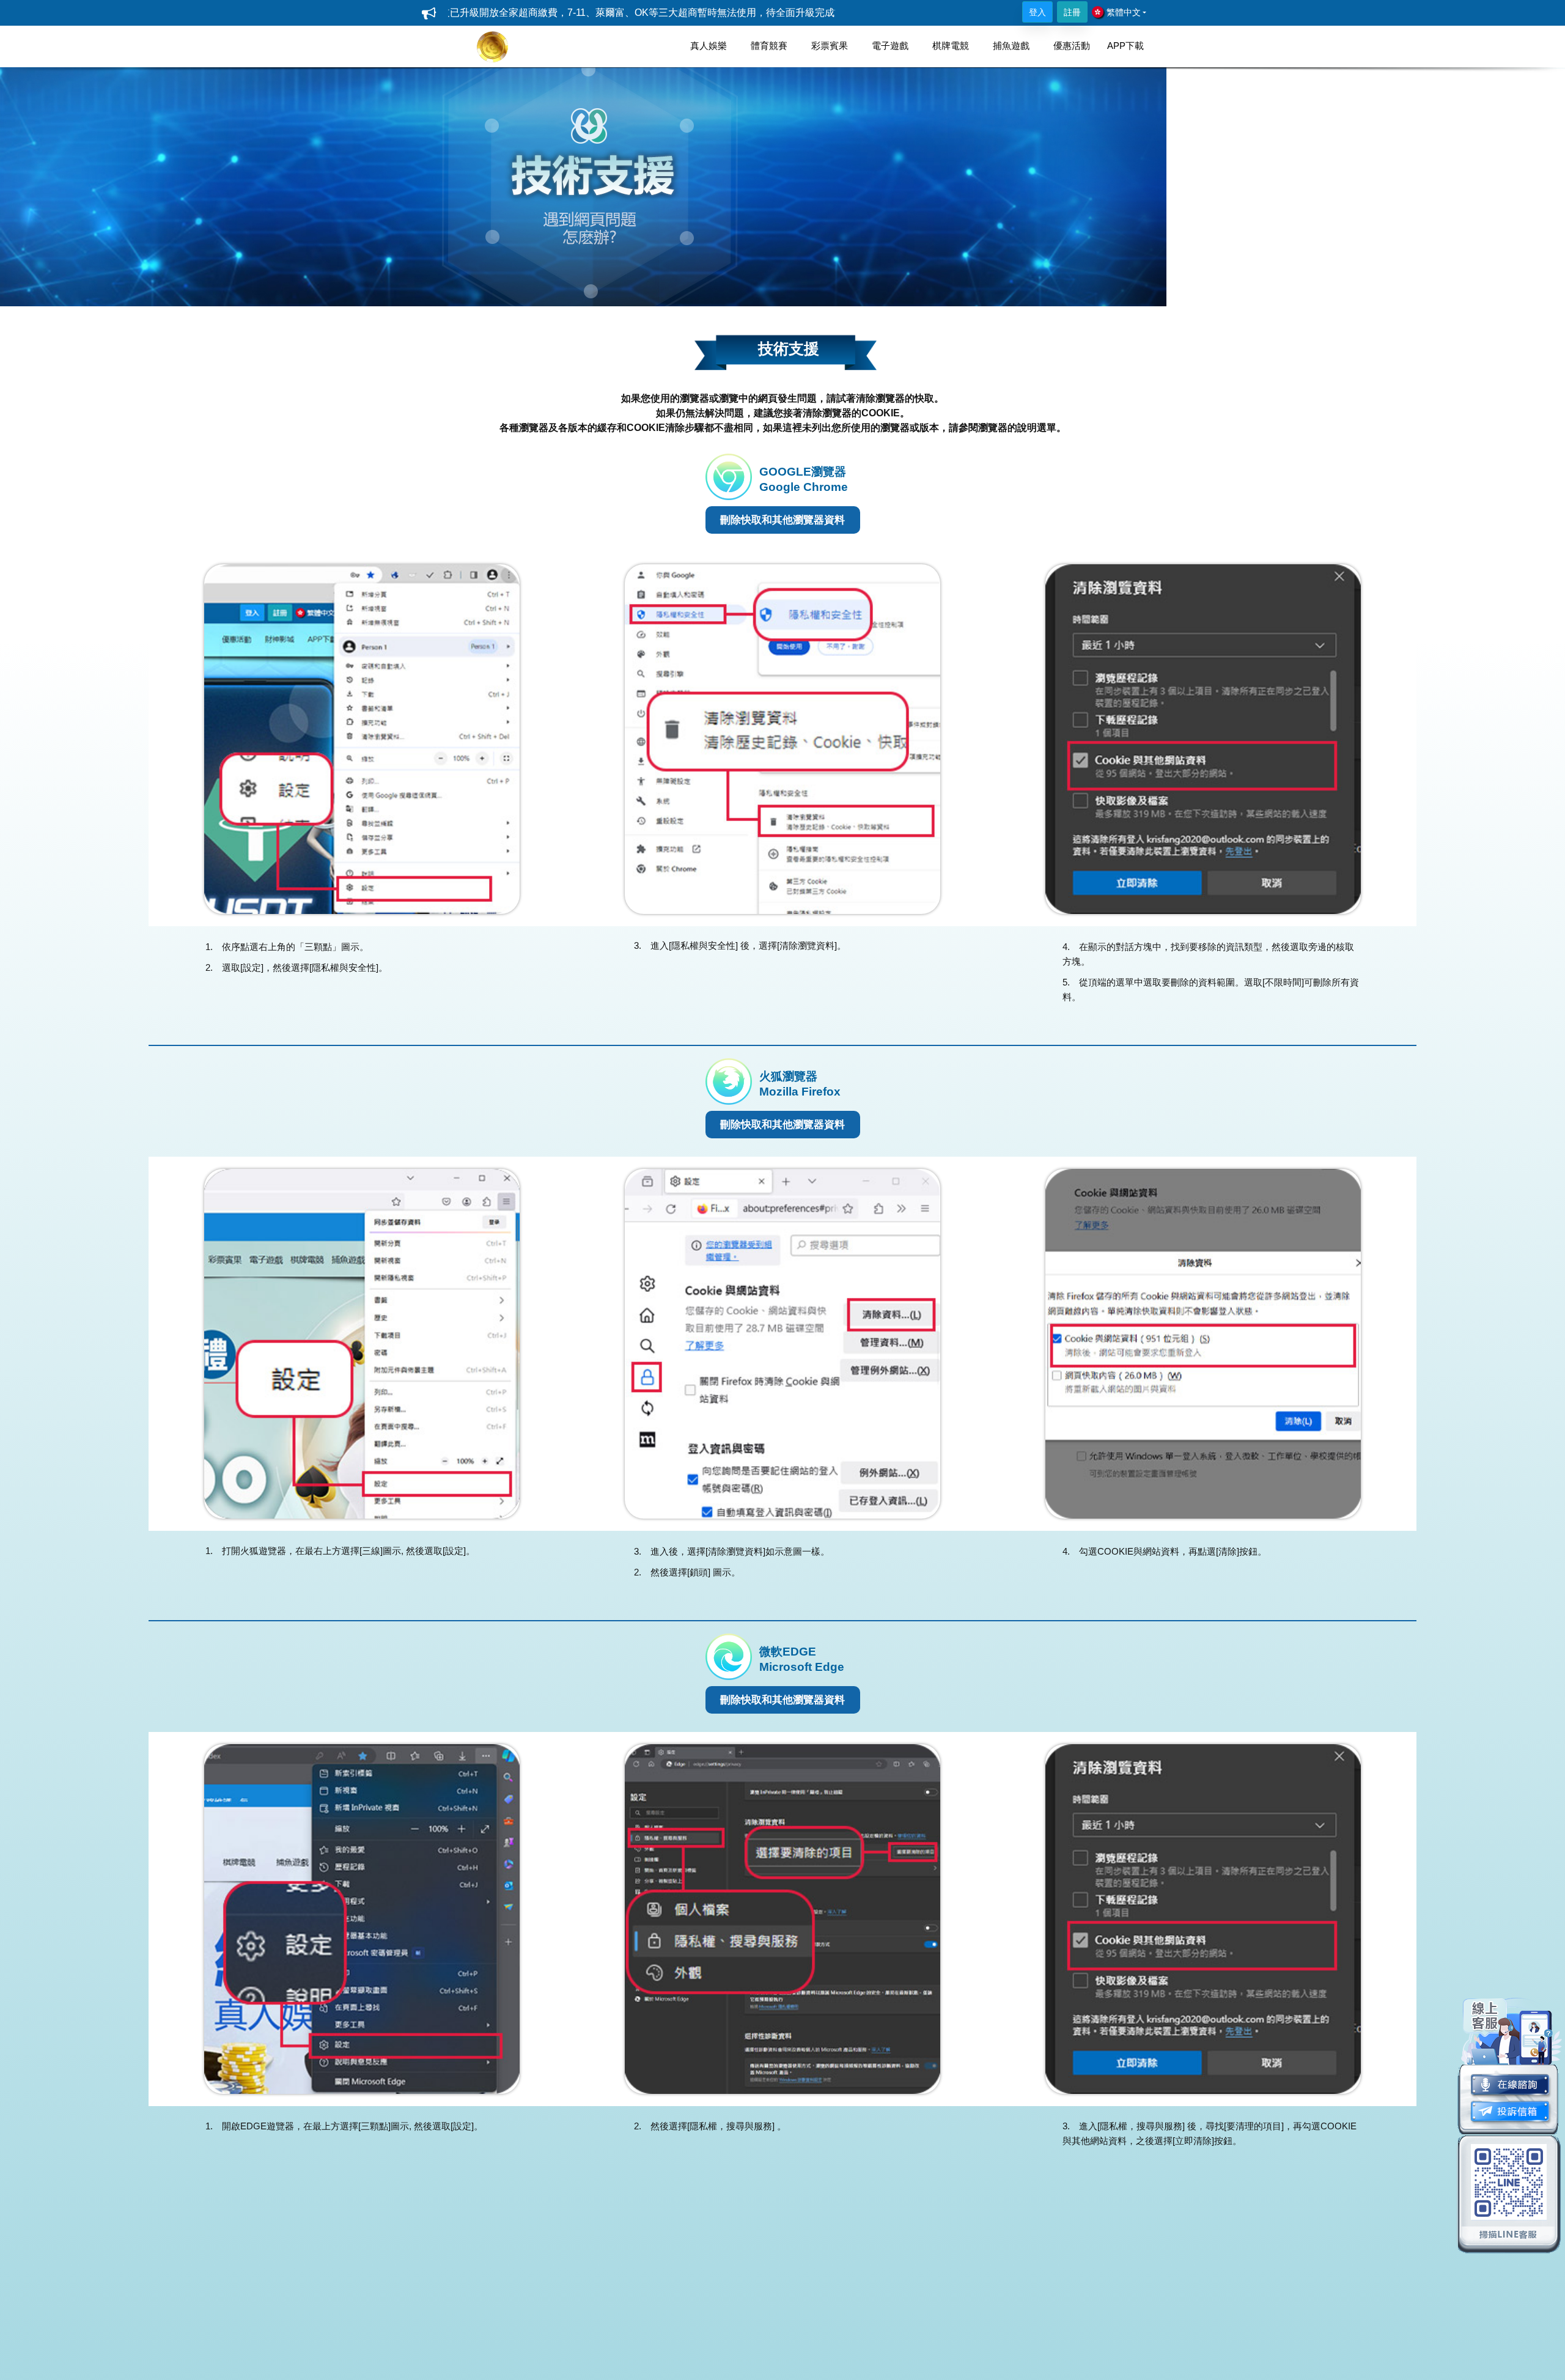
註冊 (1072, 12)
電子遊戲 (890, 46)
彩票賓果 (830, 46)
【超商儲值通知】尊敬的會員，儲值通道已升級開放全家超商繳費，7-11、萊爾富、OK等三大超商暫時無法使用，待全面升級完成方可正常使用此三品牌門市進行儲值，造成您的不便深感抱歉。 (491, 13)
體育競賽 (769, 46)
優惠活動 (1072, 46)
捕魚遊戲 (1011, 46)
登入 (1037, 12)
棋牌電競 (951, 46)
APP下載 (1125, 46)
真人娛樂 (709, 46)
